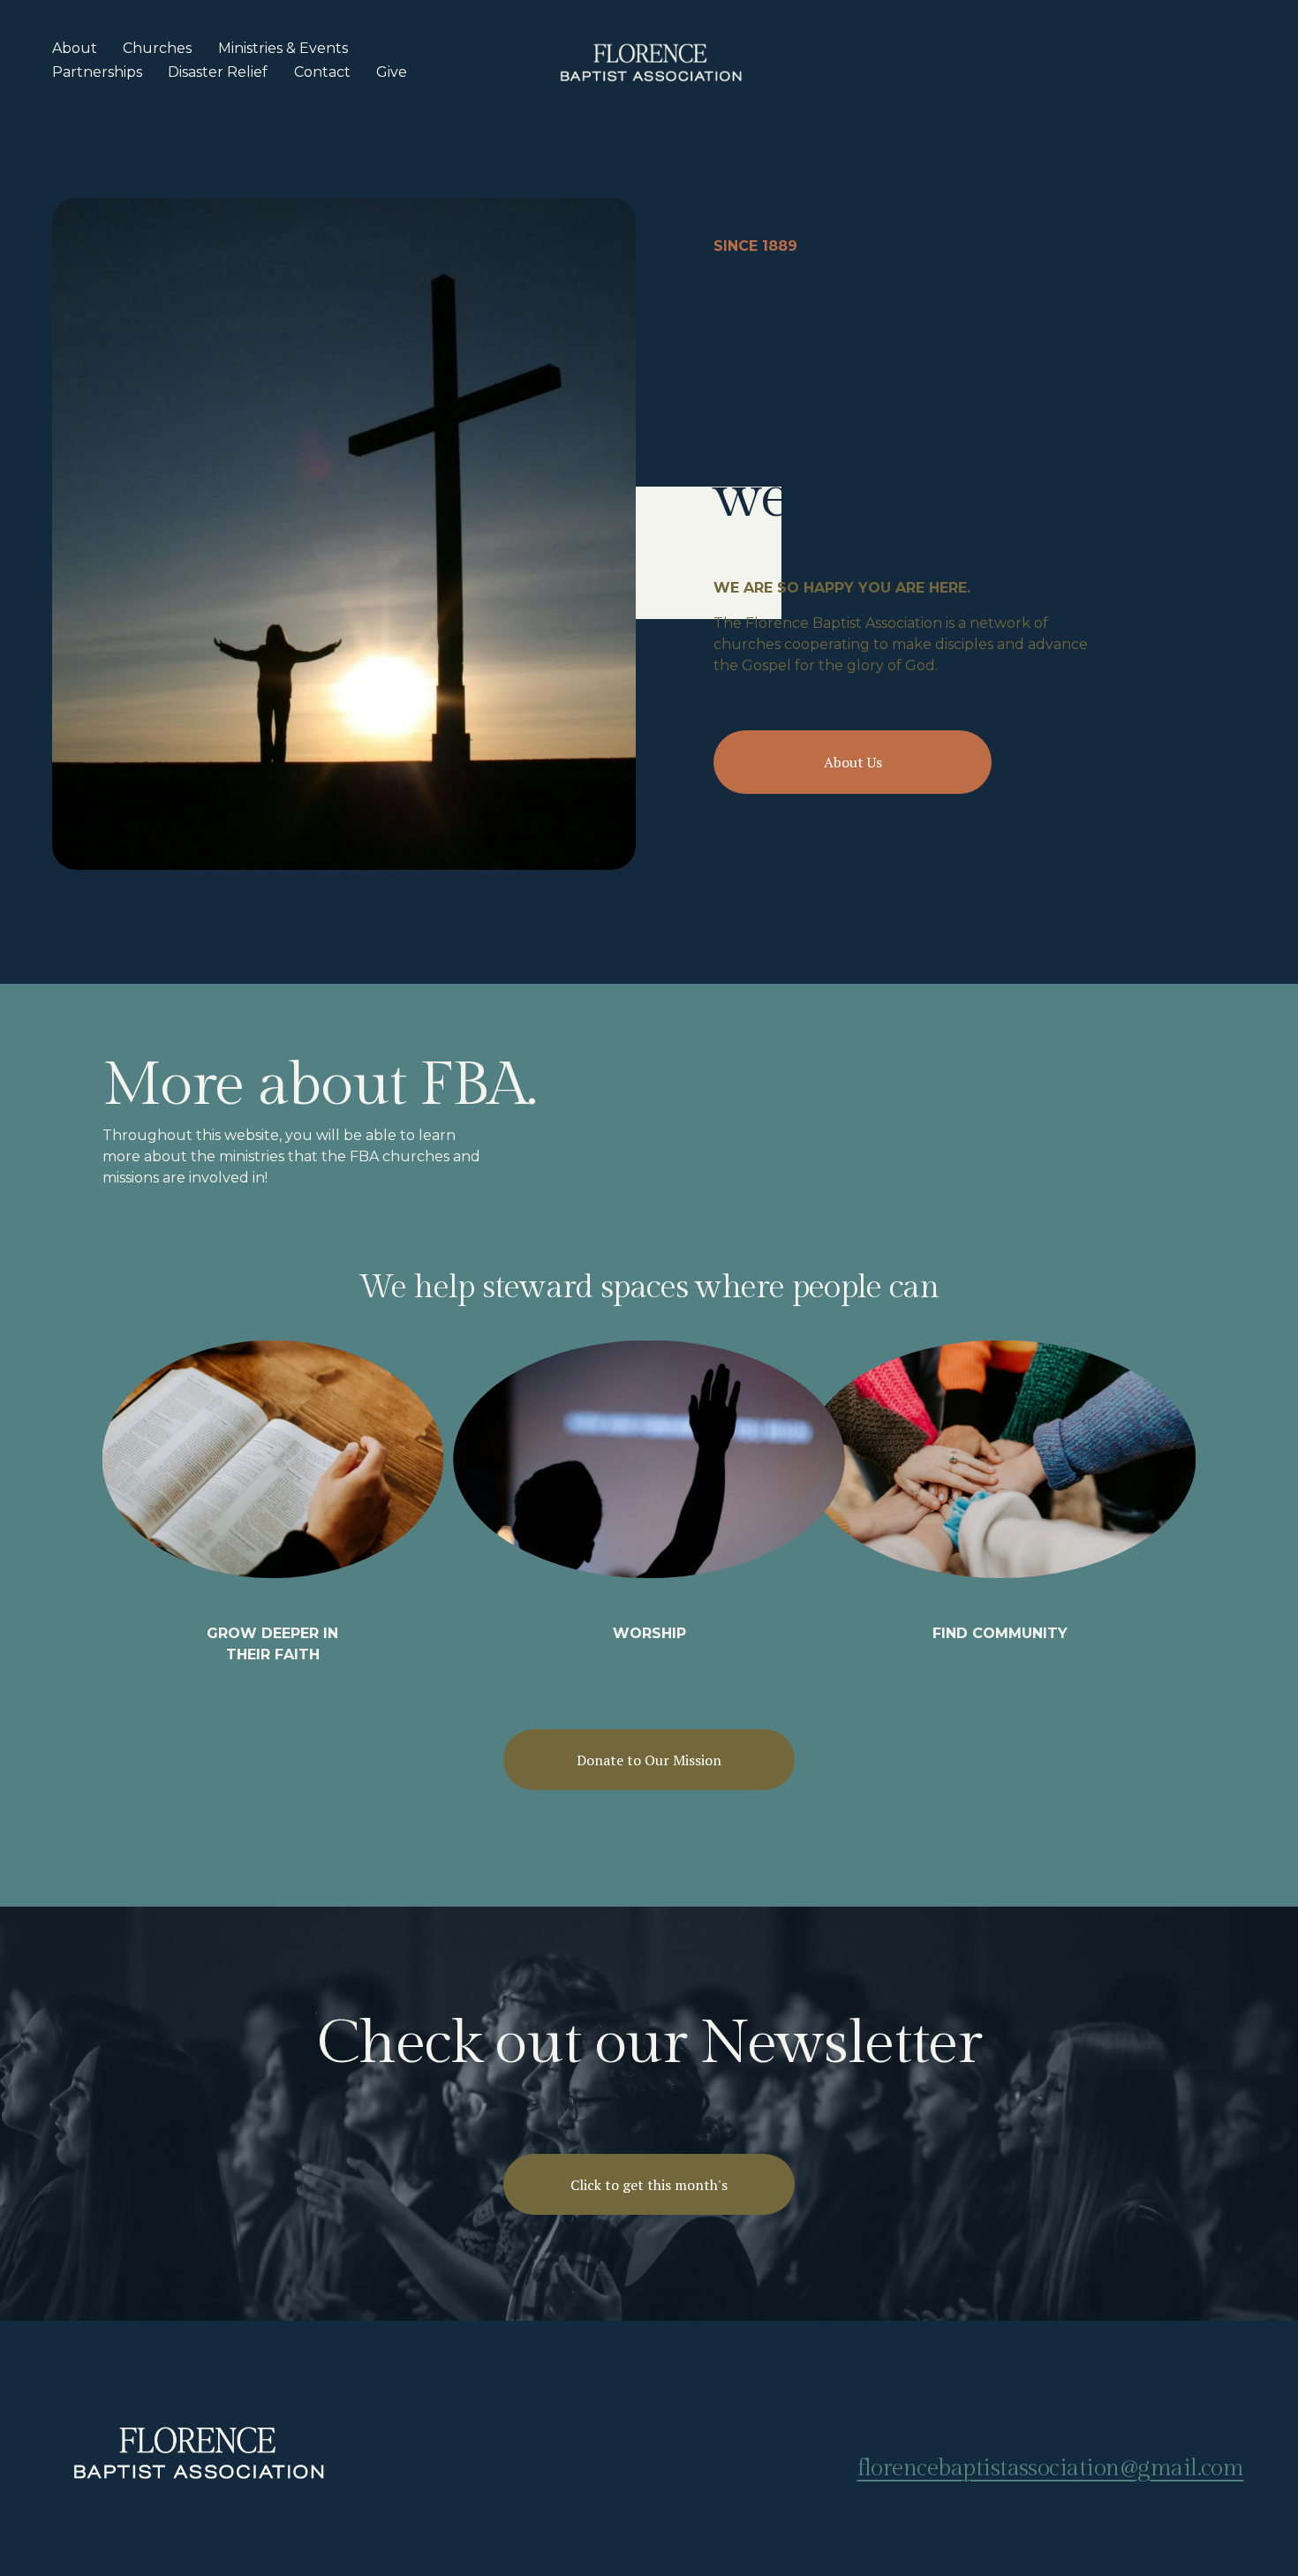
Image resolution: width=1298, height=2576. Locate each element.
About (75, 48)
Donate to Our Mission (649, 1760)
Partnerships (97, 72)
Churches (157, 48)
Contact (322, 72)
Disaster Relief (218, 72)
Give (392, 72)
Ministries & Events (283, 48)
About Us (853, 762)
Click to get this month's (649, 2185)
